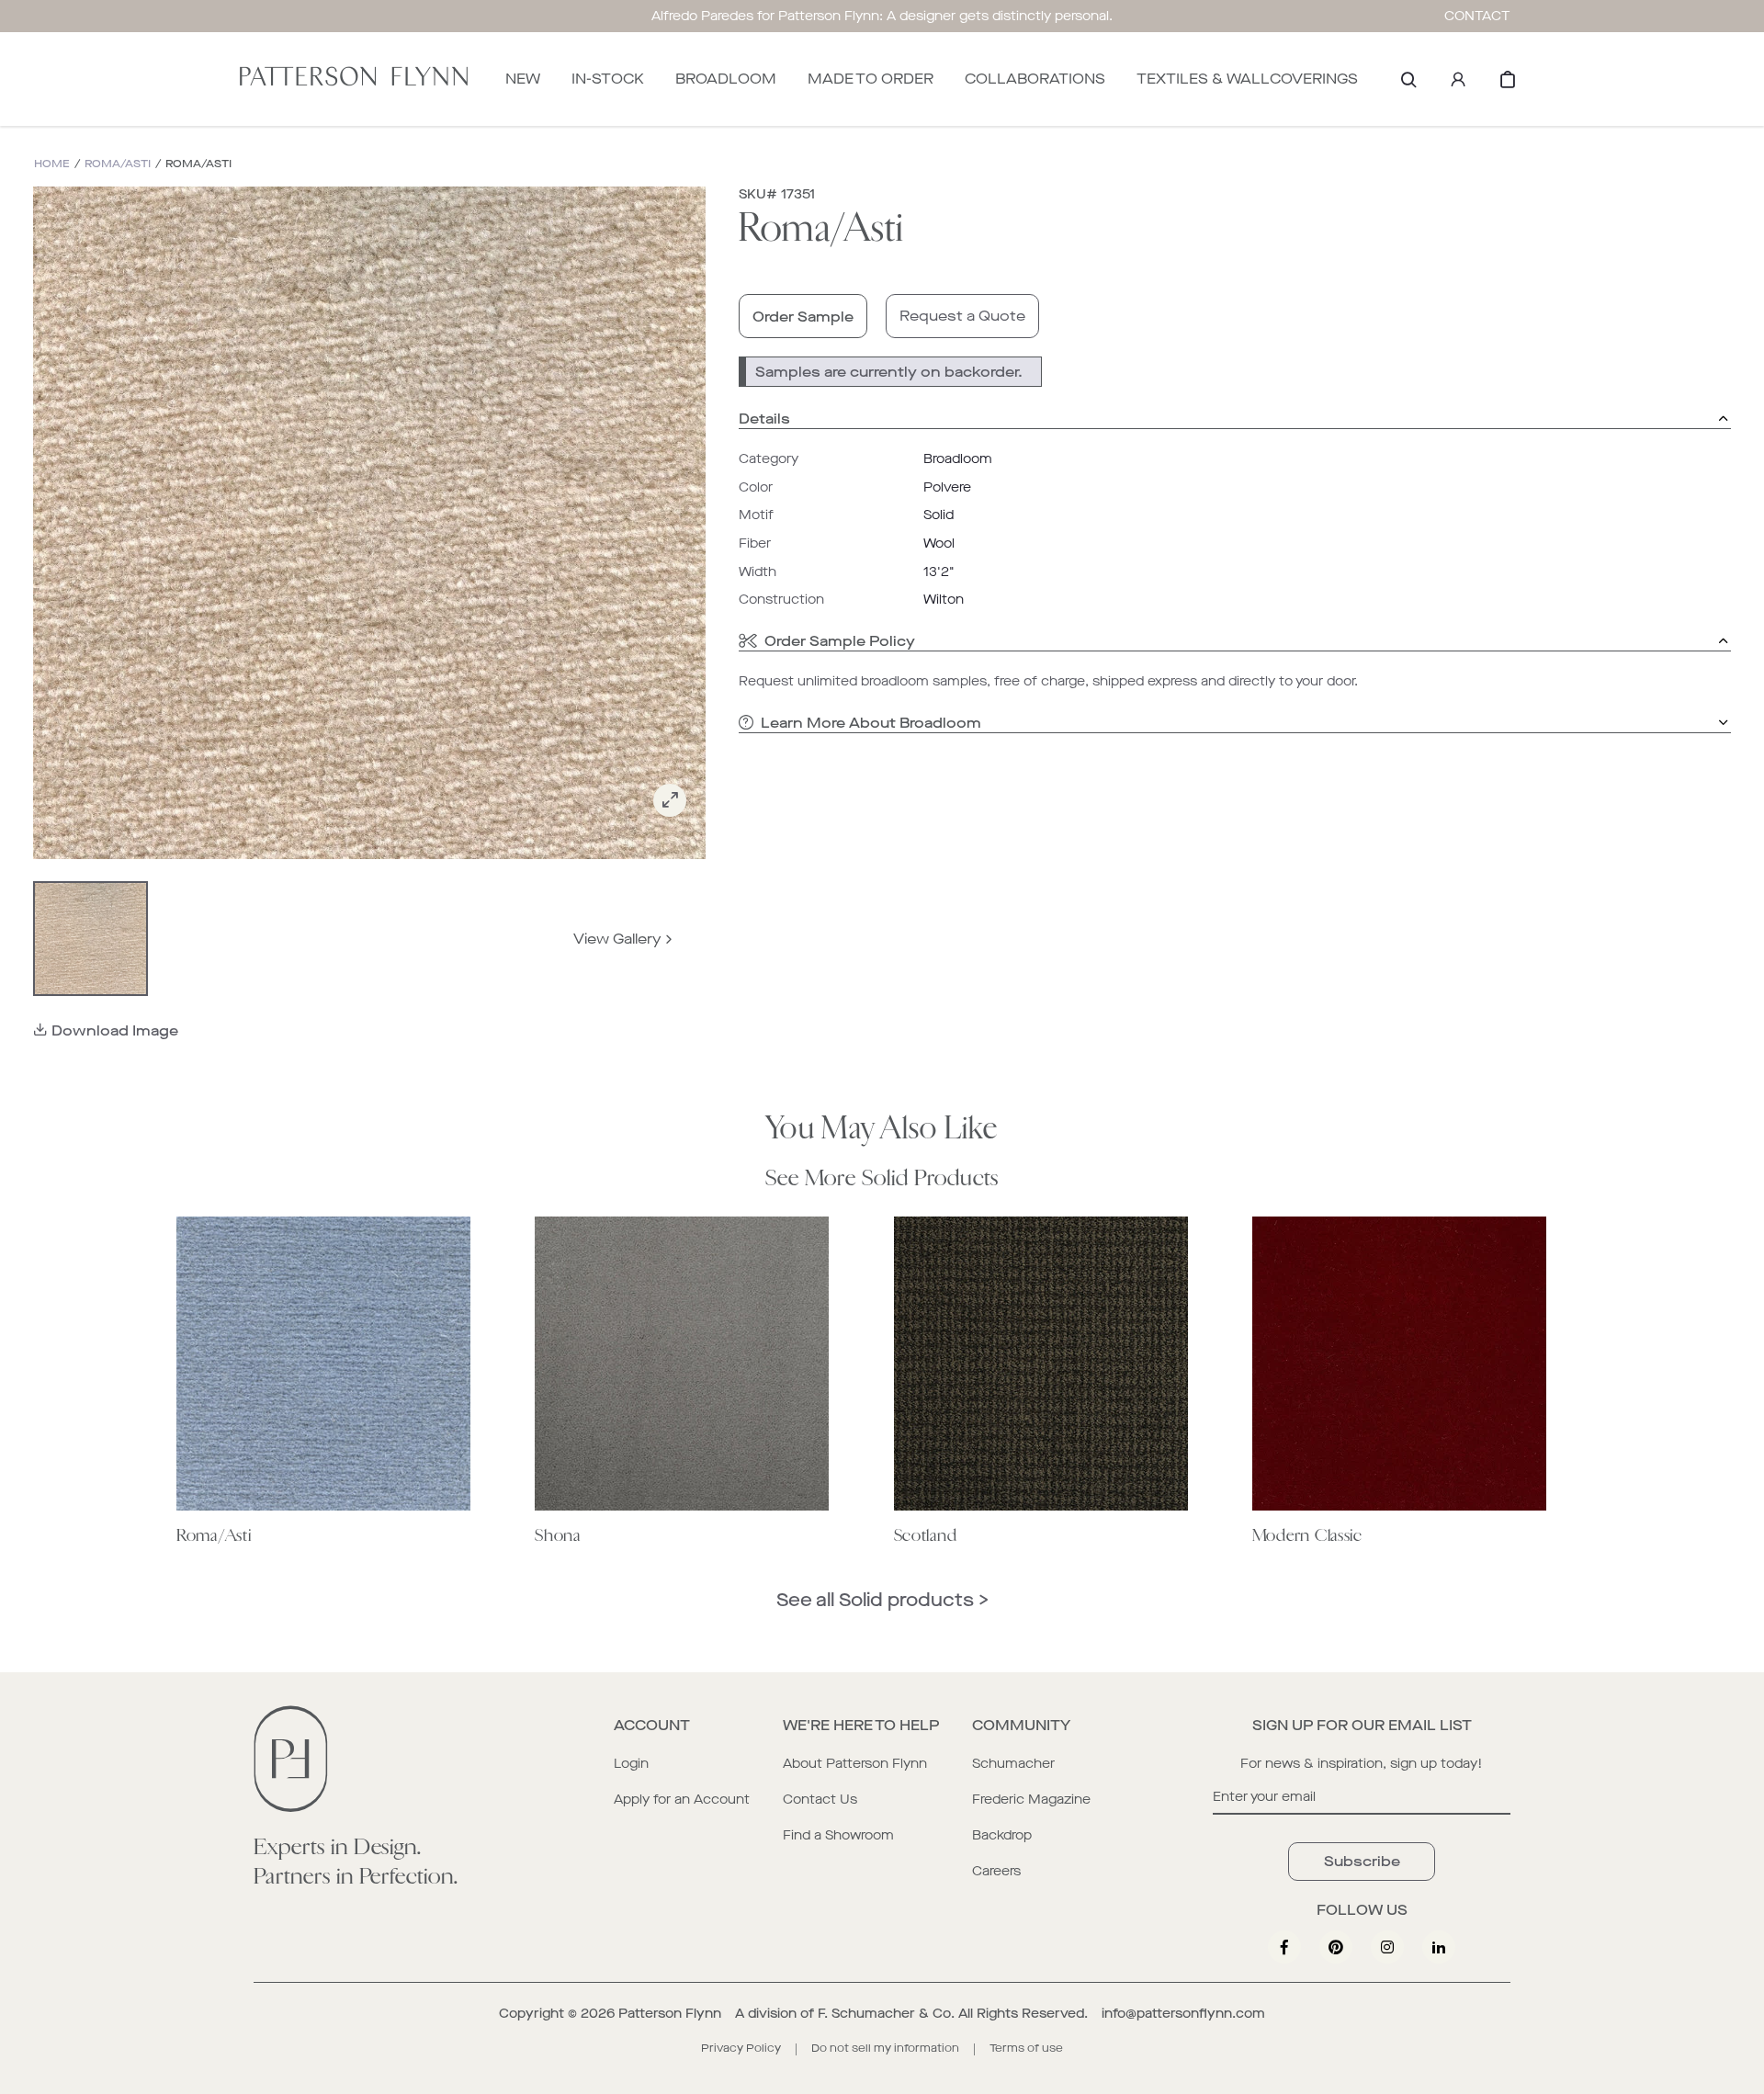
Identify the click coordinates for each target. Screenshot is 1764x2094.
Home (52, 164)
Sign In (1458, 79)
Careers (996, 1871)
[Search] (1408, 79)
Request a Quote (962, 316)
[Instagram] (1387, 1947)
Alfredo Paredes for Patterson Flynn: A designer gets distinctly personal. (882, 16)
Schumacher (1013, 1764)
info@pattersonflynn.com (1183, 2014)
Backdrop (1002, 1835)
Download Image (115, 1030)
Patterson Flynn (670, 2014)
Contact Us (820, 1800)
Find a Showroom (838, 1835)
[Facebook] (1284, 1947)
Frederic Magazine (1031, 1800)
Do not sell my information (885, 2048)
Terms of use (1026, 2048)
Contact (1477, 16)
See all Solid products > (882, 1600)
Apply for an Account (682, 1800)
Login (631, 1764)
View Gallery (617, 939)
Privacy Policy (741, 2048)
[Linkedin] (1439, 1947)
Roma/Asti (118, 164)
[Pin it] (1336, 1947)
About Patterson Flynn (855, 1764)
